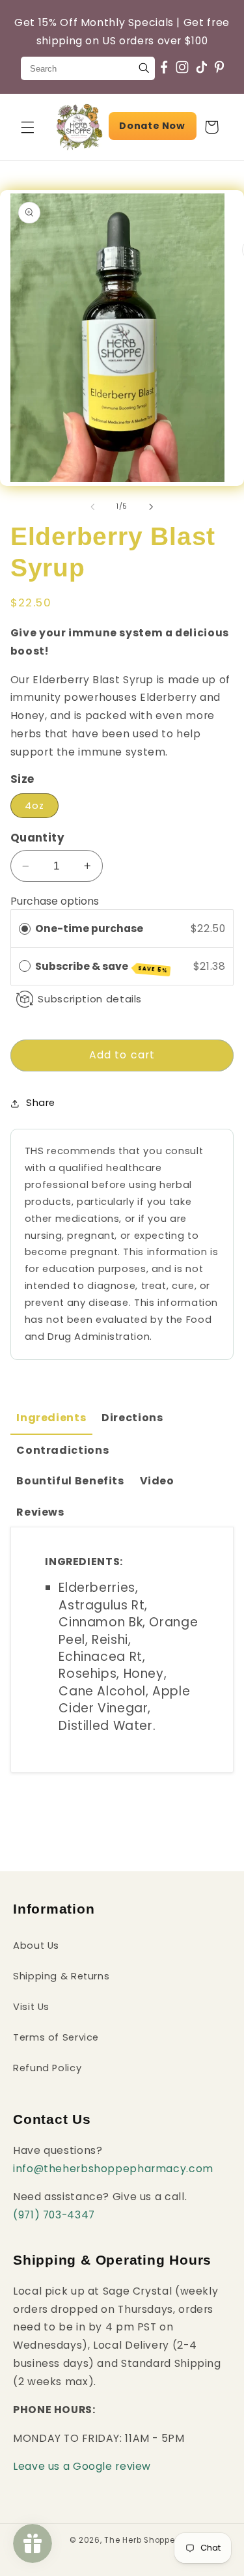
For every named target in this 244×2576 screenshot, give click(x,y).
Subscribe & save (102, 967)
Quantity (37, 838)
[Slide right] (152, 507)
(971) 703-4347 (54, 2215)
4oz (34, 806)
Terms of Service (56, 2037)
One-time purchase (89, 928)
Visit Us (31, 2007)
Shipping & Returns (61, 1976)
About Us (36, 1946)
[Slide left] (92, 507)
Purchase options (55, 901)
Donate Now (152, 126)
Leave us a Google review (82, 2466)
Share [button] (41, 1103)
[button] (27, 127)
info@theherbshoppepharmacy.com (113, 2169)
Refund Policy (47, 2068)
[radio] (25, 928)
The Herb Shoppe (139, 2540)
